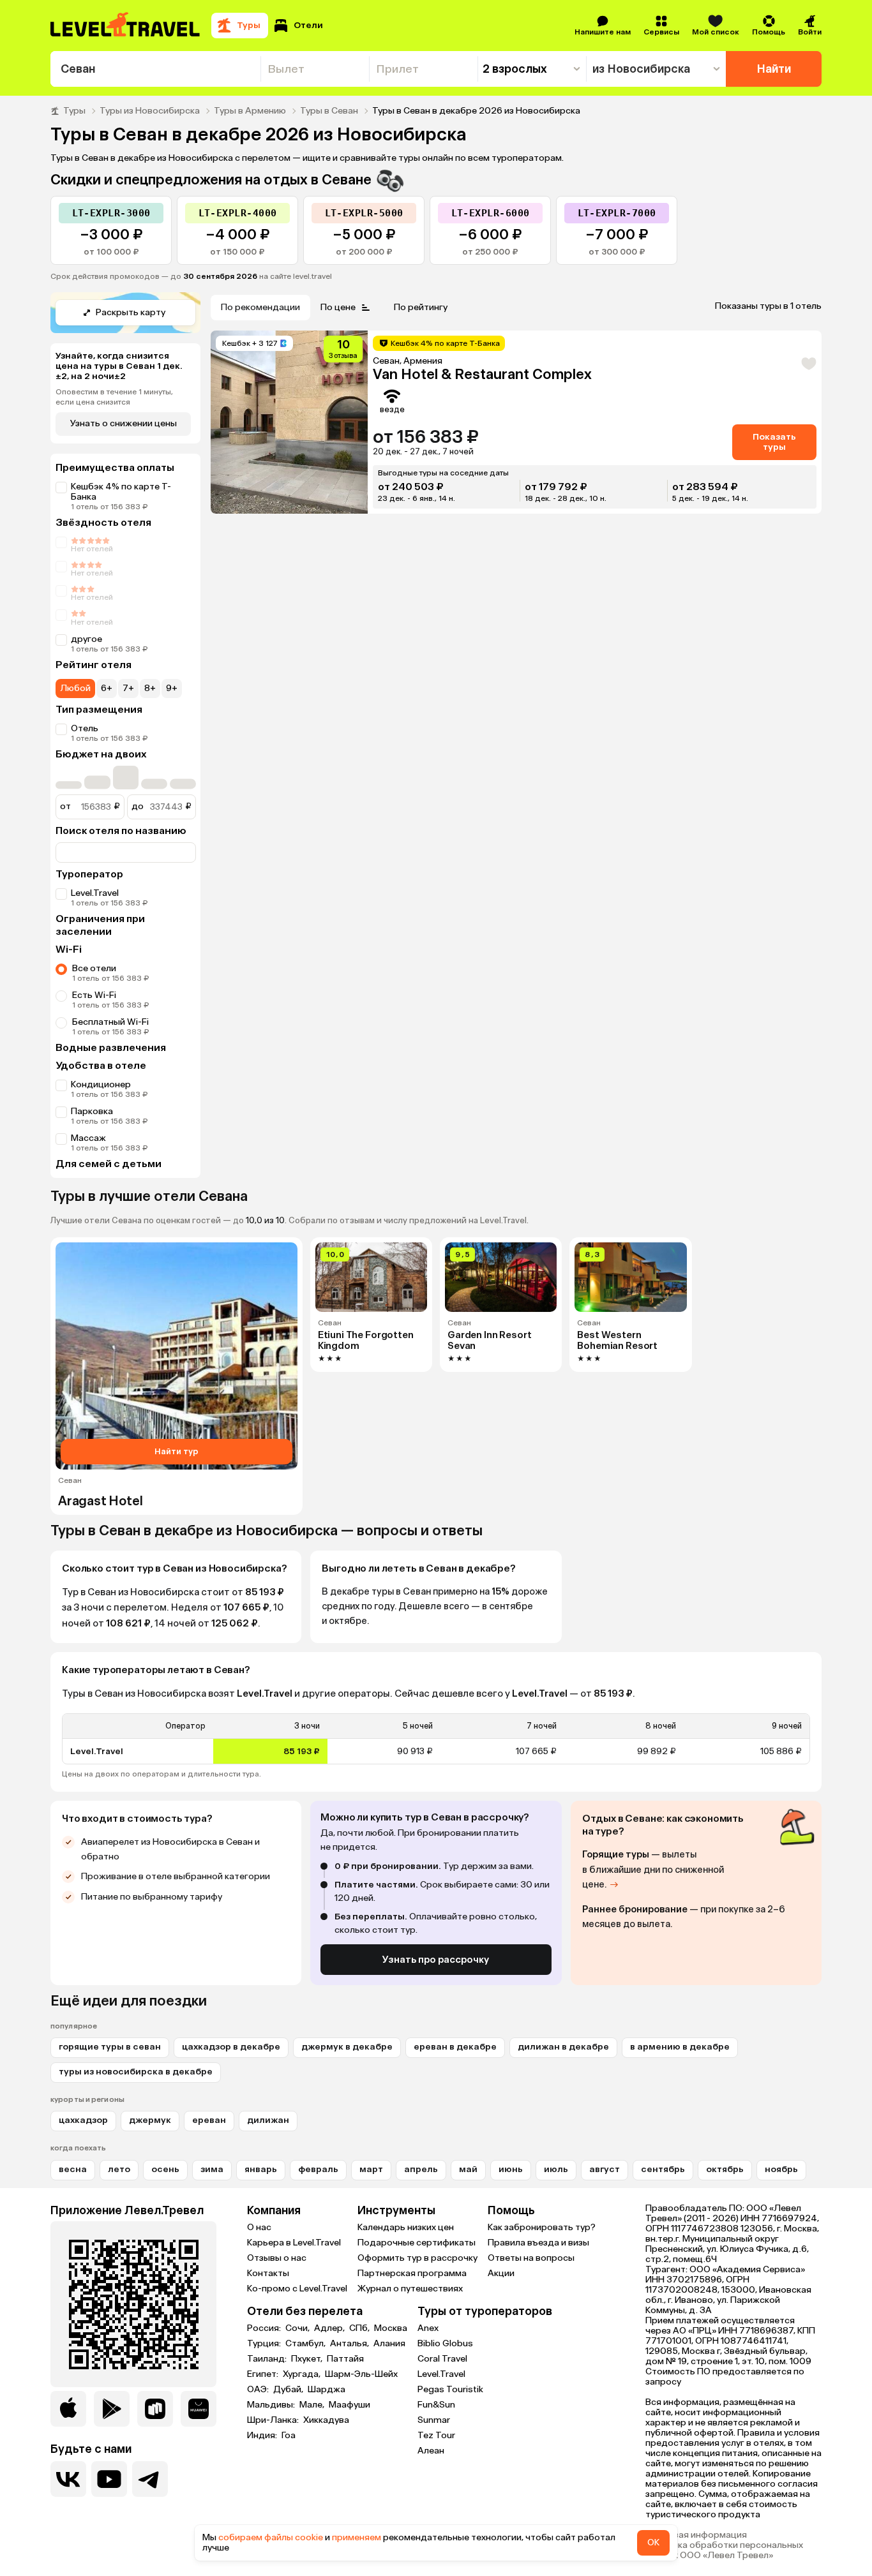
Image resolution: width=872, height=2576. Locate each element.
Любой (75, 688)
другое (86, 639)
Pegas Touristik (450, 2389)
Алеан (431, 2451)
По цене (338, 307)
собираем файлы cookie (271, 2537)
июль (556, 2169)
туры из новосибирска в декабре (136, 2072)
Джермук (150, 2120)
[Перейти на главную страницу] (126, 26)
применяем (357, 2537)
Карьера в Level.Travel (294, 2243)
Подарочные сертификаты (417, 2243)
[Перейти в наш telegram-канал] (150, 2479)
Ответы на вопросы (531, 2258)
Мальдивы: (272, 2405)
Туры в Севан (329, 111)
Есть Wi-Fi (94, 995)
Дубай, (289, 2390)
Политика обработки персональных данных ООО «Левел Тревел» (724, 2550)
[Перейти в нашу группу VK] (68, 2479)
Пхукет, (308, 2359)
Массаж (88, 1138)
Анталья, (350, 2344)
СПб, (360, 2328)
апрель (421, 2169)
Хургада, (303, 2374)
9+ (172, 688)
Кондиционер (101, 1084)
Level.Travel (95, 893)
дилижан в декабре (563, 2047)
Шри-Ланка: (274, 2420)
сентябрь (663, 2169)
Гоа (289, 2436)
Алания (389, 2344)
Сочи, (298, 2328)
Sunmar (434, 2420)
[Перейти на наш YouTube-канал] (109, 2479)
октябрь (725, 2169)
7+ (128, 688)
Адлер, (330, 2328)
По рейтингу (421, 307)
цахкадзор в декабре (231, 2047)
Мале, (313, 2405)
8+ (150, 688)
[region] (436, 1739)
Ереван (209, 2120)
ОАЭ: (259, 2390)
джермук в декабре (347, 2047)
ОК (653, 2542)
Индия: (263, 2436)
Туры (74, 111)
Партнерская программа (412, 2273)
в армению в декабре (680, 2047)
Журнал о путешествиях (410, 2289)
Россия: (265, 2328)
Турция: (265, 2344)
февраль (318, 2169)
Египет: (264, 2374)
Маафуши (350, 2405)
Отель (85, 728)
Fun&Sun (436, 2405)
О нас (259, 2227)
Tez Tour (436, 2435)
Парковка (92, 1111)
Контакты (268, 2273)
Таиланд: (268, 2359)
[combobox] (155, 69)
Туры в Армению (250, 111)
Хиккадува (326, 2420)
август (605, 2169)
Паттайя (345, 2359)
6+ (107, 688)
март (371, 2169)
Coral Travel (442, 2359)
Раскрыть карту (131, 312)
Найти (774, 69)
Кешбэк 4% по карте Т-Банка (121, 492)
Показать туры (774, 442)
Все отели (94, 968)
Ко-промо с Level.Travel (297, 2289)
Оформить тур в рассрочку (417, 2258)
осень (165, 2169)
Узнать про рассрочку (436, 1960)
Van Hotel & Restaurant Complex (482, 374)
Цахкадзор (83, 2120)
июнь (511, 2169)
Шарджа (327, 2390)
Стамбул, (306, 2344)
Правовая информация (696, 2535)
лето (119, 2169)
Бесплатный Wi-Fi (110, 1022)
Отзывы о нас (277, 2258)
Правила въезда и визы (538, 2243)
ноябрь (781, 2169)
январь (261, 2169)
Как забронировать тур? (542, 2227)
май (468, 2169)
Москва (391, 2328)
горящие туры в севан (110, 2047)
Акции (501, 2273)
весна (73, 2169)
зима (212, 2169)
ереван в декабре (455, 2047)
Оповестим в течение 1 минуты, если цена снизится (114, 397)
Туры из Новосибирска (150, 111)
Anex (428, 2328)
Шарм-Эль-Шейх (361, 2374)
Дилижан (268, 2120)
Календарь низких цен (406, 2227)
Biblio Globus (445, 2343)
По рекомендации (260, 307)
